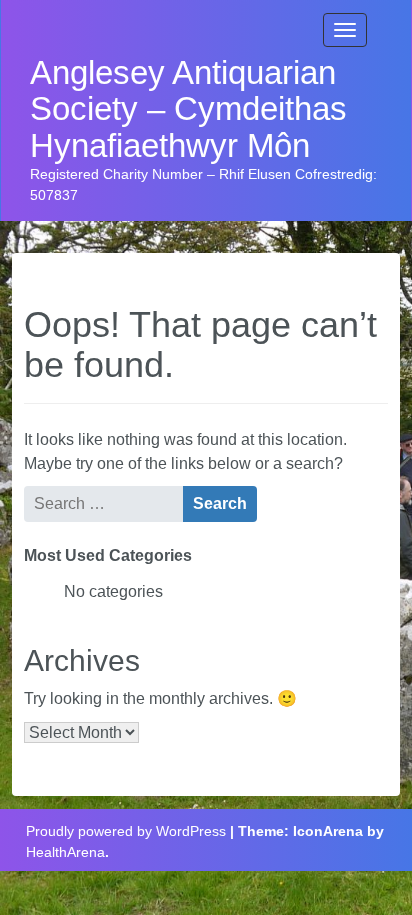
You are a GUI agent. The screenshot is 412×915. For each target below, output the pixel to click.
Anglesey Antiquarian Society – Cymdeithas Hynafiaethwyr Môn (188, 109)
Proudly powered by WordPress (126, 831)
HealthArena (65, 852)
